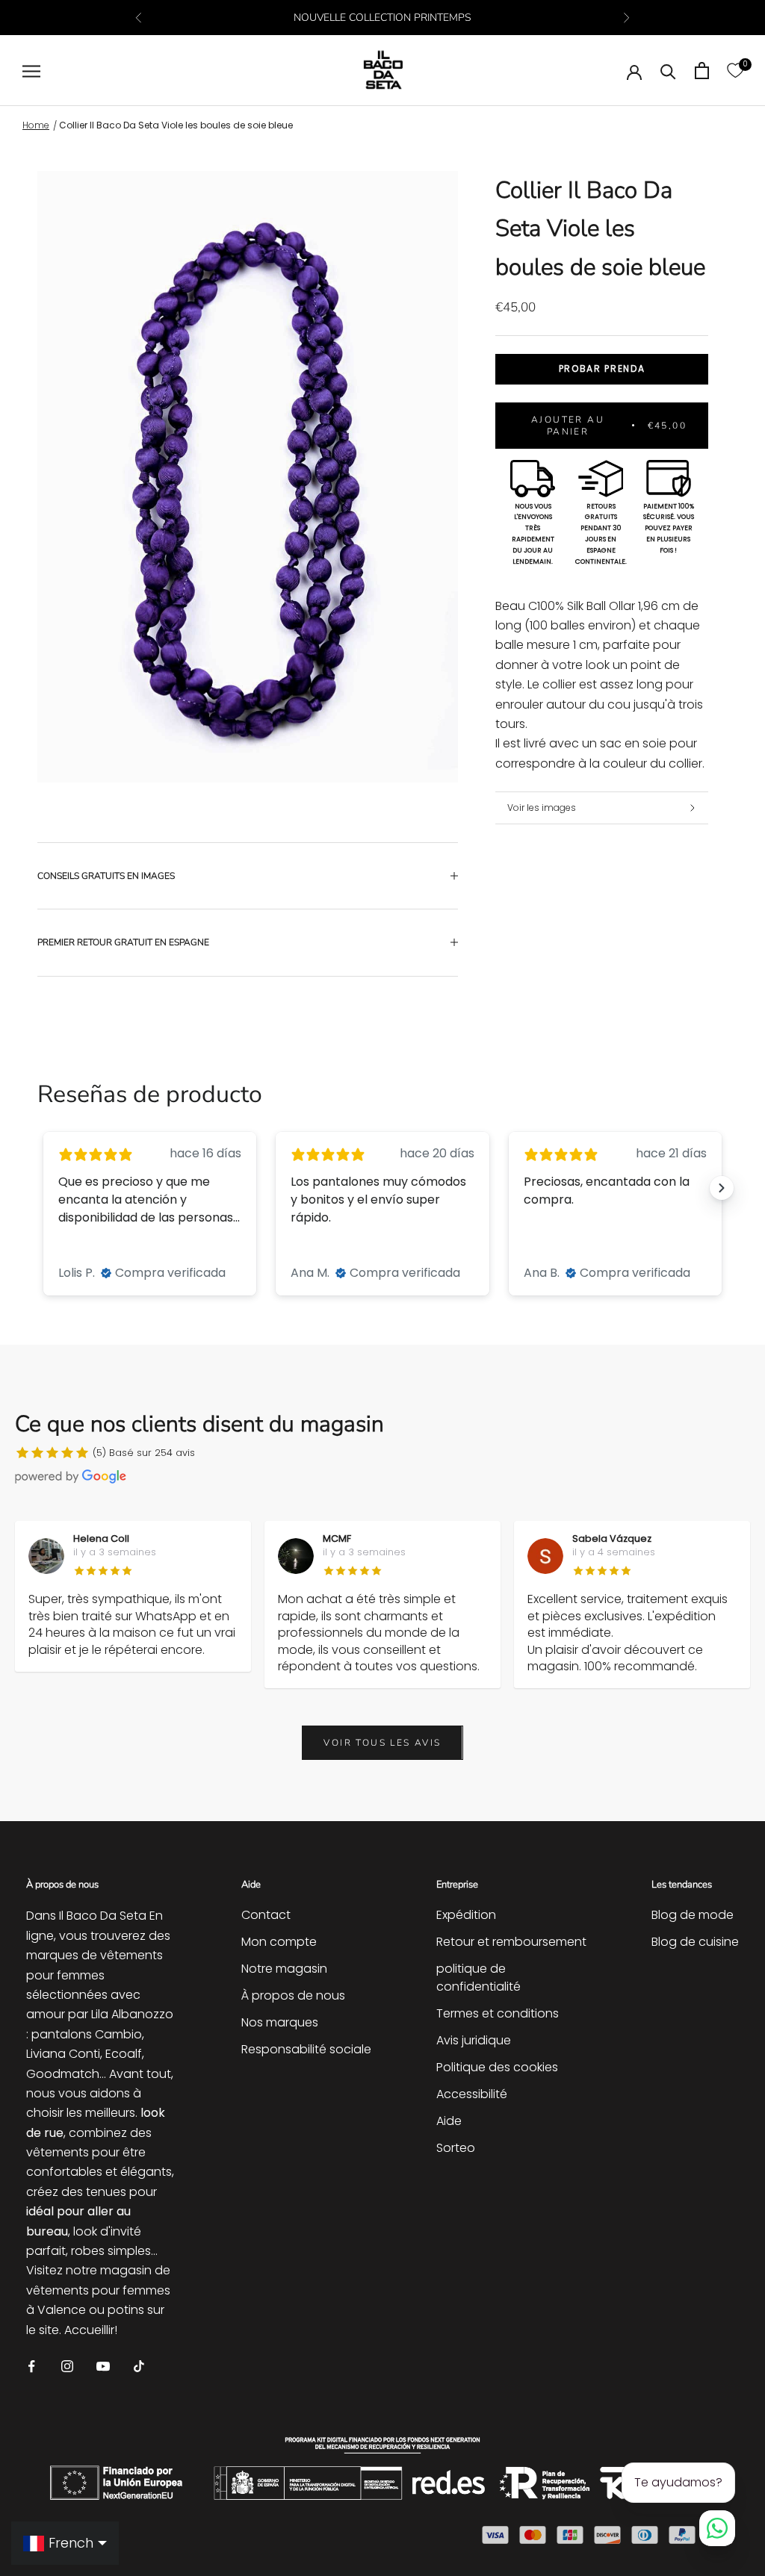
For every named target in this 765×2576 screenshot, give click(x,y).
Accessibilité (472, 2094)
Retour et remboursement (511, 1942)
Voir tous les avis (382, 1743)
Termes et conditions (498, 2013)
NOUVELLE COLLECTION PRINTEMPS (382, 18)
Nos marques (280, 2022)
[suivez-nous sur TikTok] (139, 2365)
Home (36, 125)
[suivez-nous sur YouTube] (103, 2365)
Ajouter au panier (609, 426)
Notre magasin (284, 1969)
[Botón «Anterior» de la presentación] (43, 1188)
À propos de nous (293, 1995)
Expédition (466, 1915)
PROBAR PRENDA (602, 368)
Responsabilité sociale (306, 2049)
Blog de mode (693, 1915)
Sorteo (456, 2148)
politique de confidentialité (478, 1978)
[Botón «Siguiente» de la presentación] (722, 1188)
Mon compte (279, 1942)
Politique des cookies (497, 2067)
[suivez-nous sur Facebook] (31, 2365)
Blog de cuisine (695, 1942)
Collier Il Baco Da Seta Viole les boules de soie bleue (176, 125)
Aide (449, 2121)
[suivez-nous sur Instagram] (67, 2365)
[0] (735, 71)
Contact (266, 1915)
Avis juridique (474, 2040)
